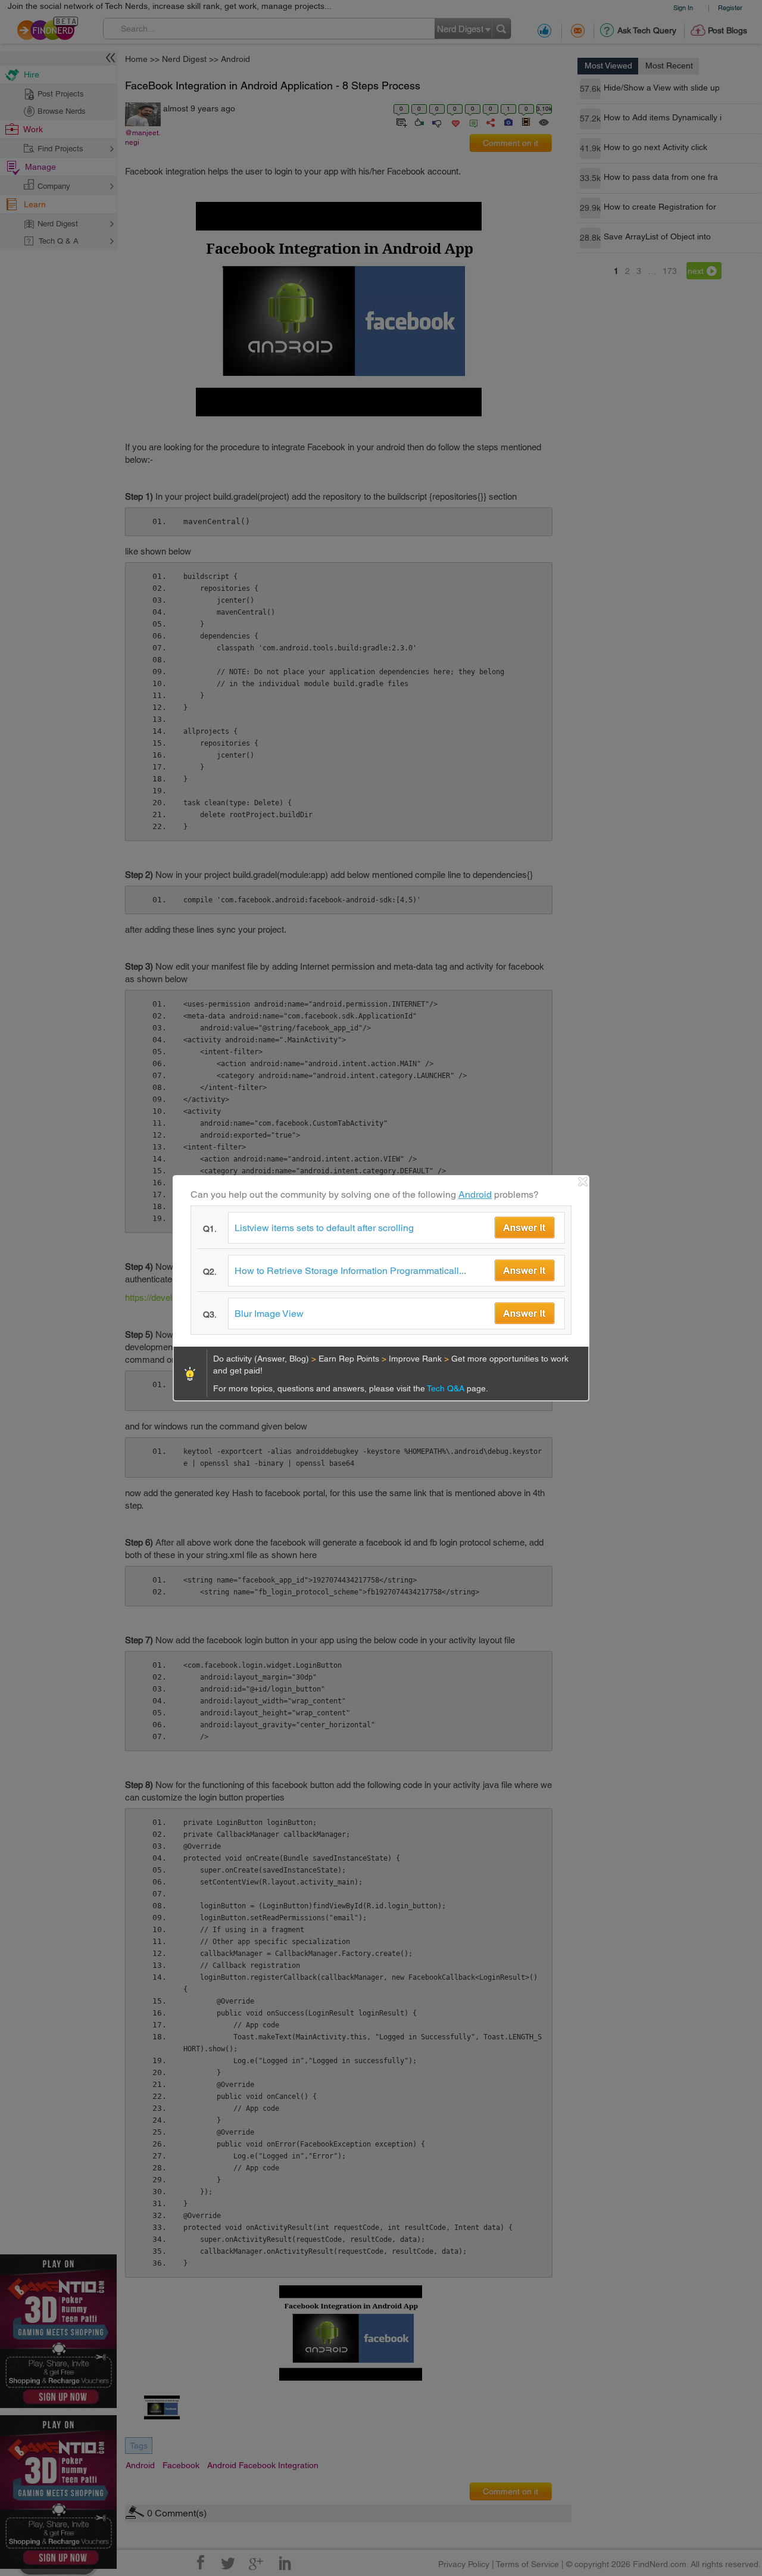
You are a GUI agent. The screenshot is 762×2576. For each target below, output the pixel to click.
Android (475, 1194)
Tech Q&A (447, 1388)
